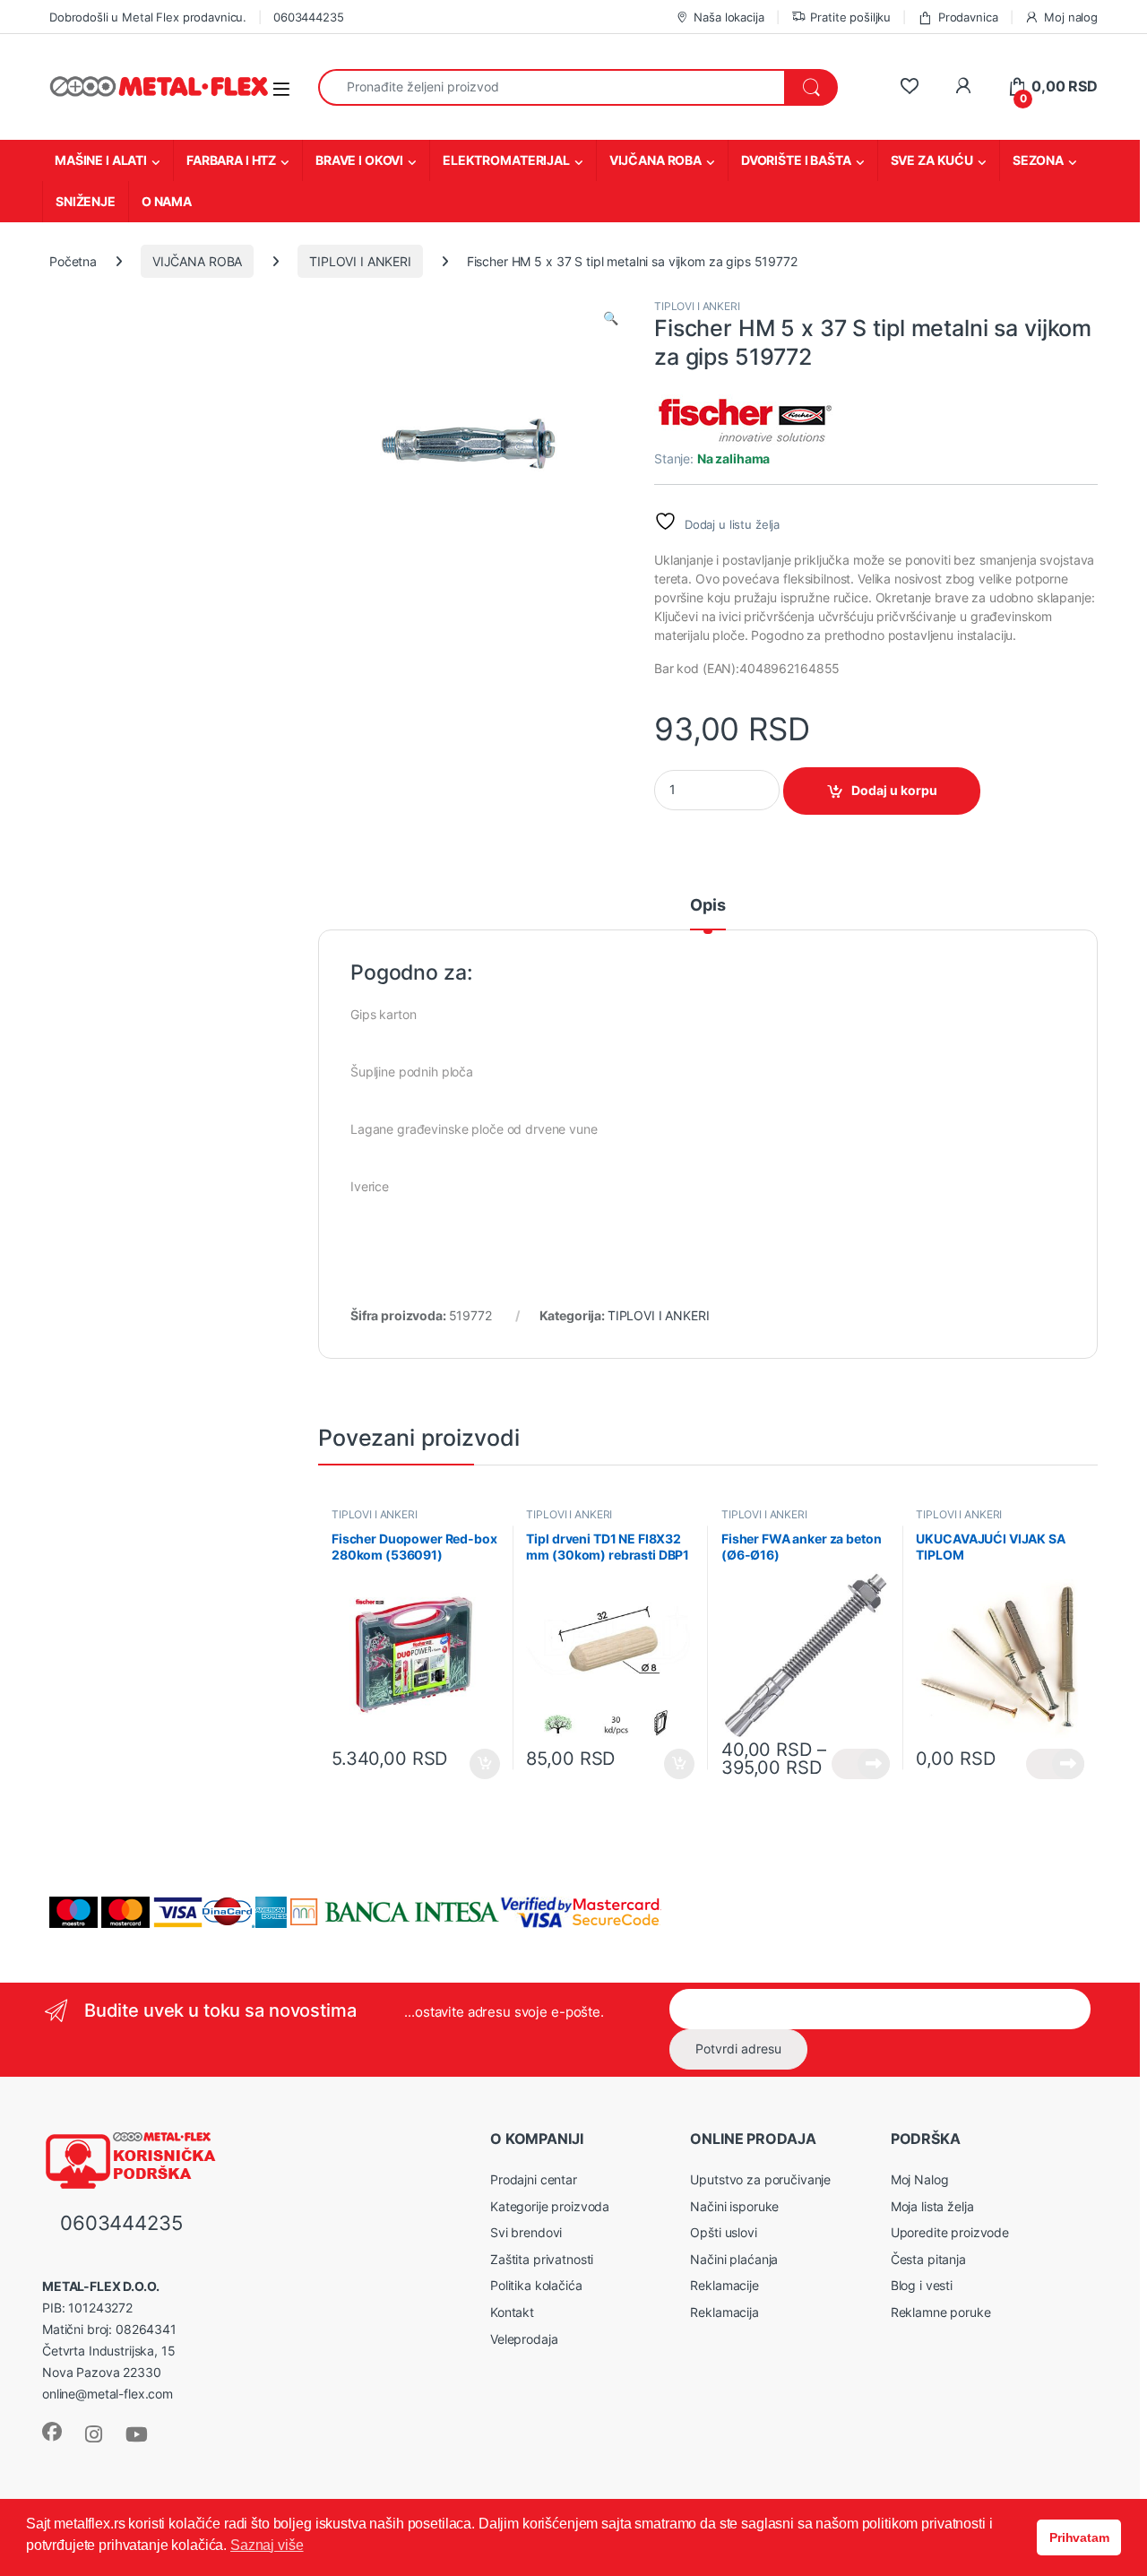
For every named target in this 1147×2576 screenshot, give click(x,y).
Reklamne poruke (941, 2312)
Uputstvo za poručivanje (760, 2179)
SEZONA (1038, 160)
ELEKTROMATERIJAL (506, 160)
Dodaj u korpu (894, 790)
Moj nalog (1071, 17)
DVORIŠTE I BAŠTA (796, 160)
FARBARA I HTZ (231, 160)
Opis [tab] (707, 906)
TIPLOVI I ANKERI (360, 261)
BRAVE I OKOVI (359, 160)
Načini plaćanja (734, 2259)
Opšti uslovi (723, 2232)
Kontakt (512, 2312)
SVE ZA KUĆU (932, 160)
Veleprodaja (524, 2339)
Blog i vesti (922, 2285)
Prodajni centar (534, 2179)
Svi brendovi (526, 2232)
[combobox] (552, 87)
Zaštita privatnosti (542, 2259)
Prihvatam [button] (1079, 2537)
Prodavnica (968, 17)
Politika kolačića (536, 2285)
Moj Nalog (920, 2179)
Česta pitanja (928, 2259)
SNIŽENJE (86, 201)
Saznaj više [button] (267, 2545)
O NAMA (167, 201)
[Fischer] (744, 421)
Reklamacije (724, 2285)
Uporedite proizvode (950, 2232)
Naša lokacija (729, 17)
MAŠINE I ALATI (101, 160)
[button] (611, 318)
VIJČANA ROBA (655, 160)
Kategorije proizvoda (550, 2206)
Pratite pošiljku (850, 17)
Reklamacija (724, 2312)
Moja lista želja (932, 2206)
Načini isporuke (734, 2206)
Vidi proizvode (861, 1764)
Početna (73, 261)
